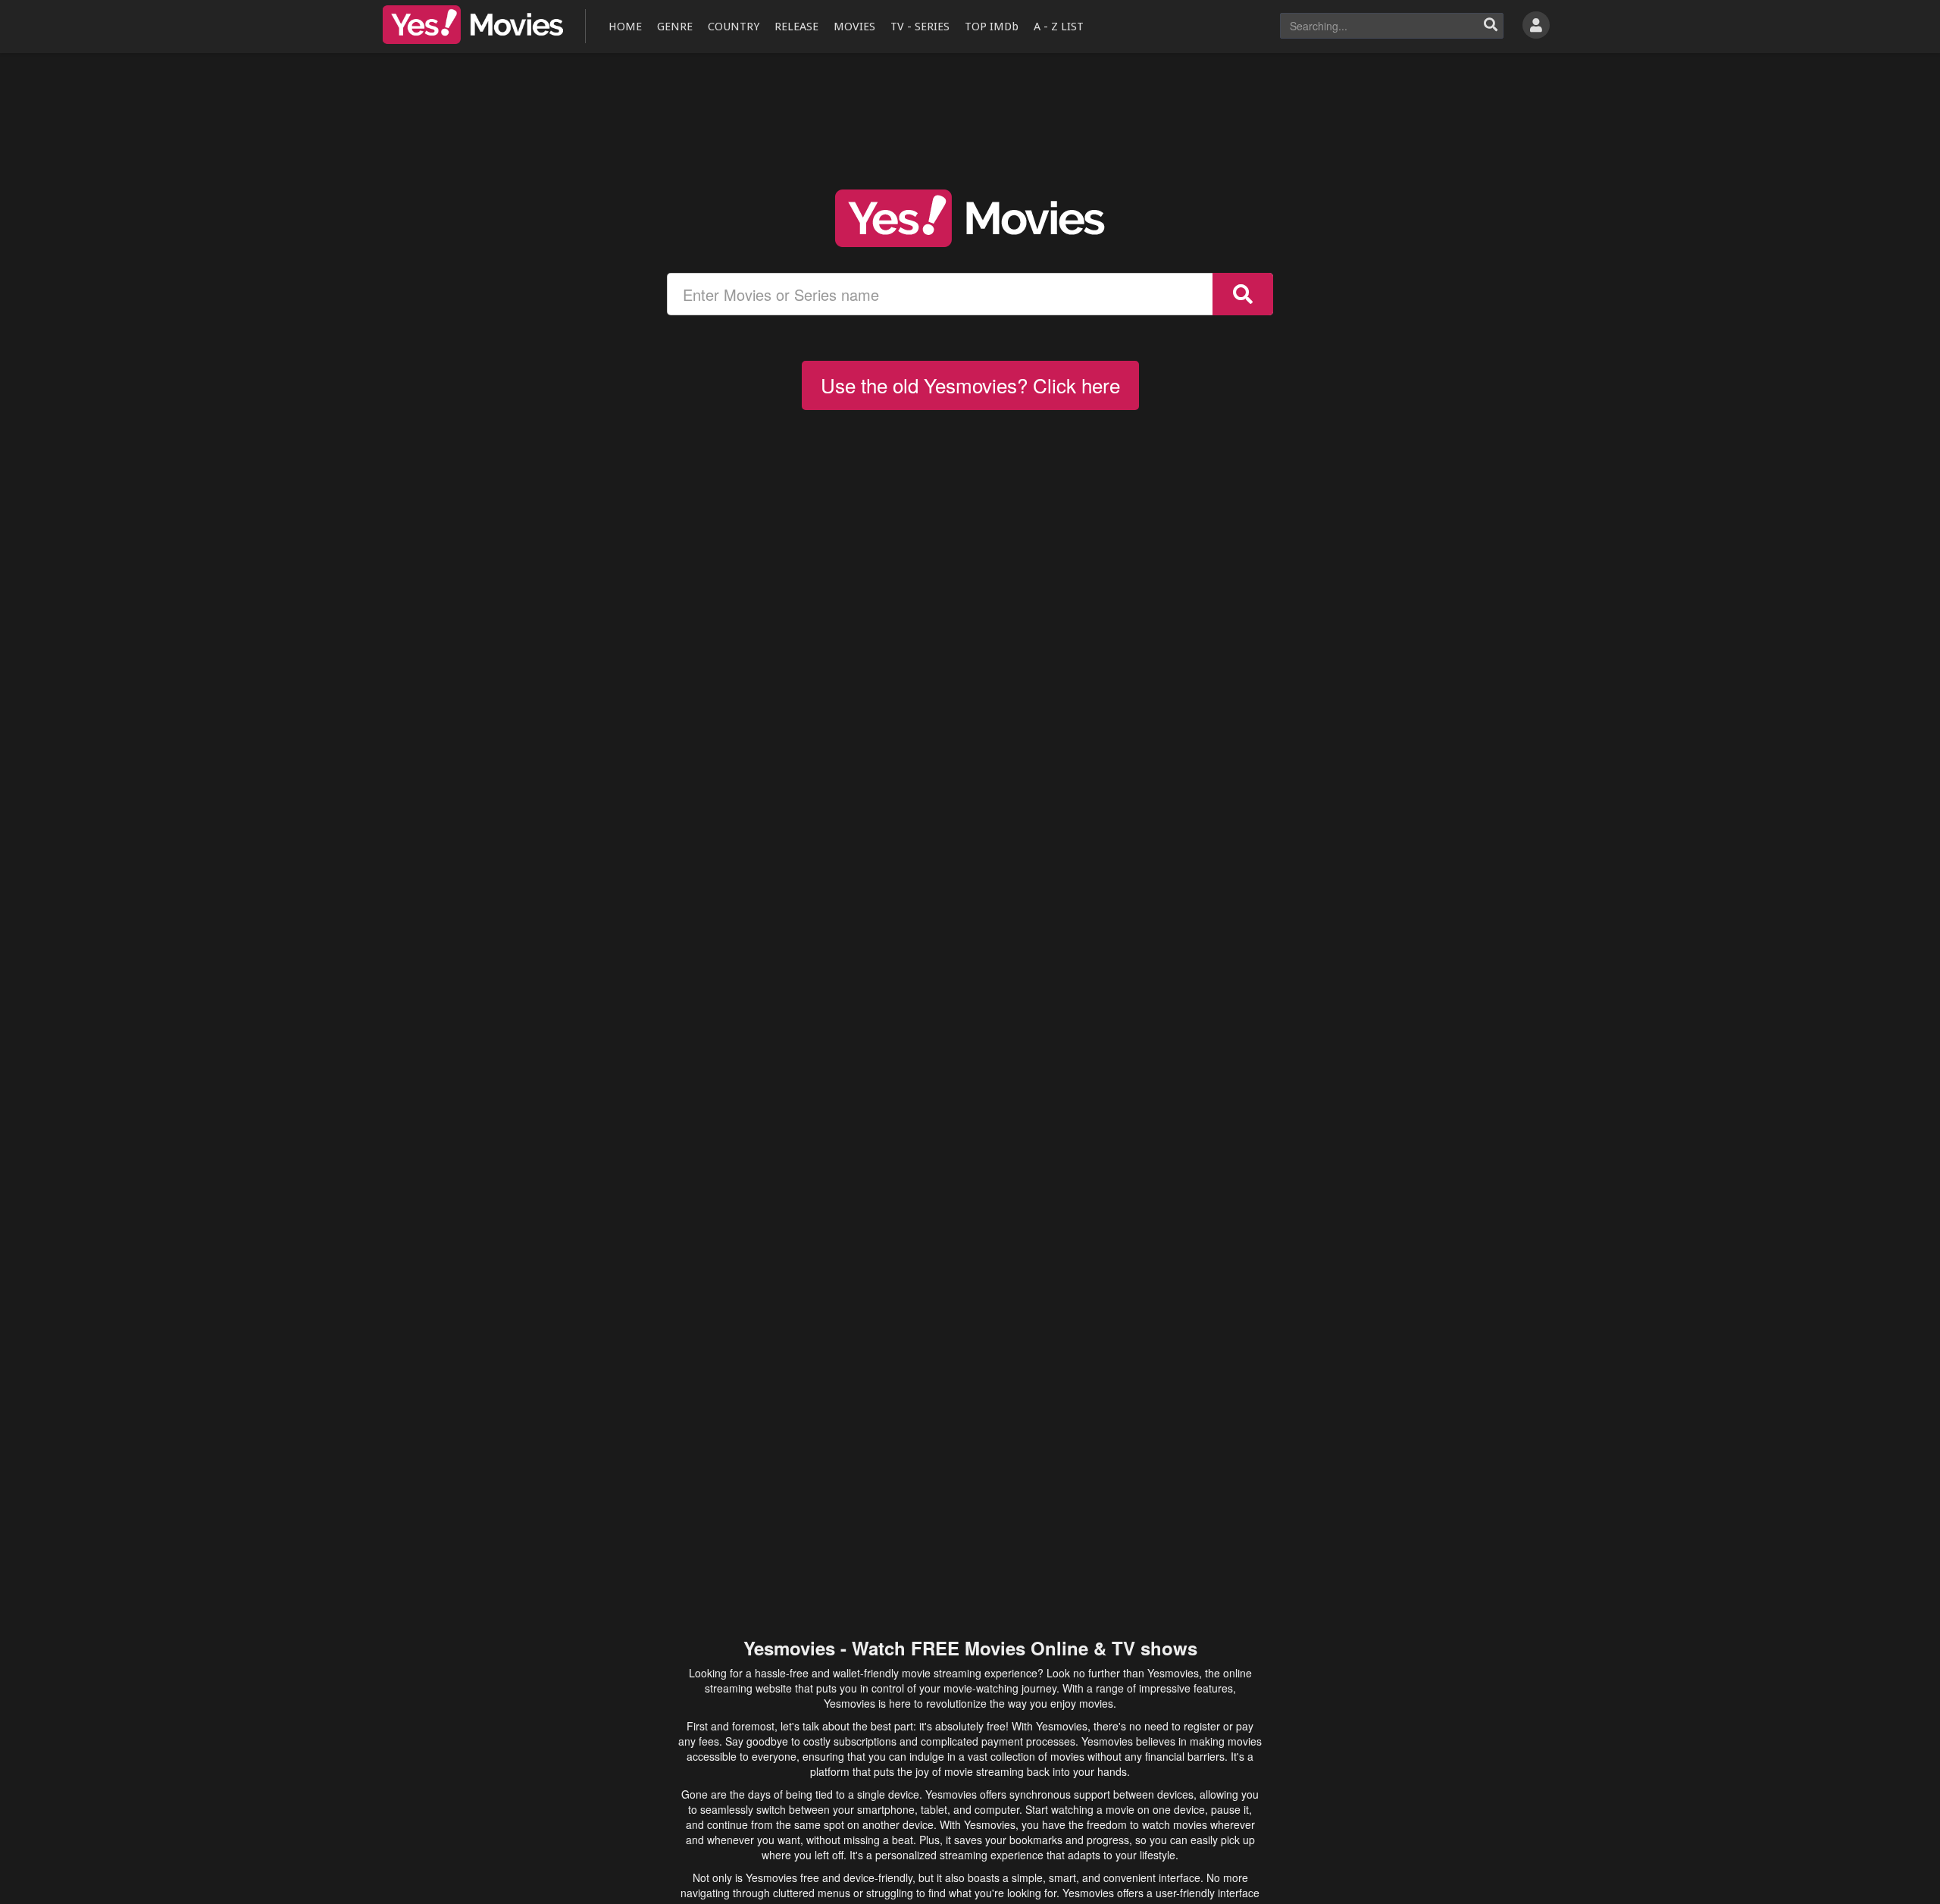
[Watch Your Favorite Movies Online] (970, 218)
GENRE (675, 27)
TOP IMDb (992, 27)
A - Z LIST (1059, 27)
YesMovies (473, 25)
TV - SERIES (920, 27)
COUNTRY (734, 27)
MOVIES (854, 27)
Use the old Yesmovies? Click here (970, 385)
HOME (625, 27)
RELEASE (796, 27)
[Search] (1491, 26)
